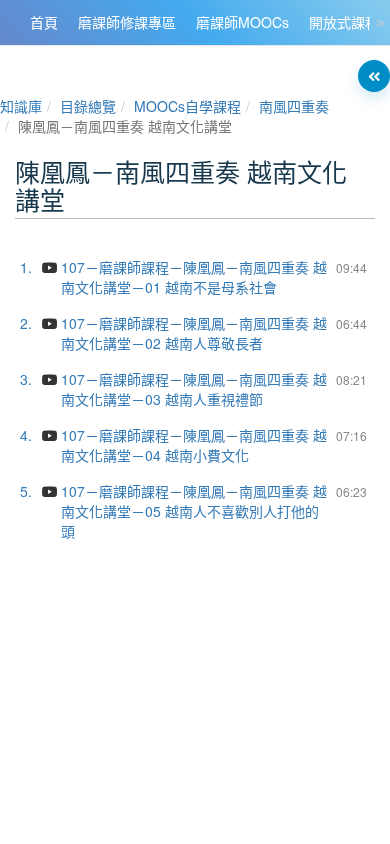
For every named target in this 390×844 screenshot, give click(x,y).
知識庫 (21, 106)
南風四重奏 (294, 106)
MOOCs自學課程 (187, 106)
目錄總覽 (88, 106)
